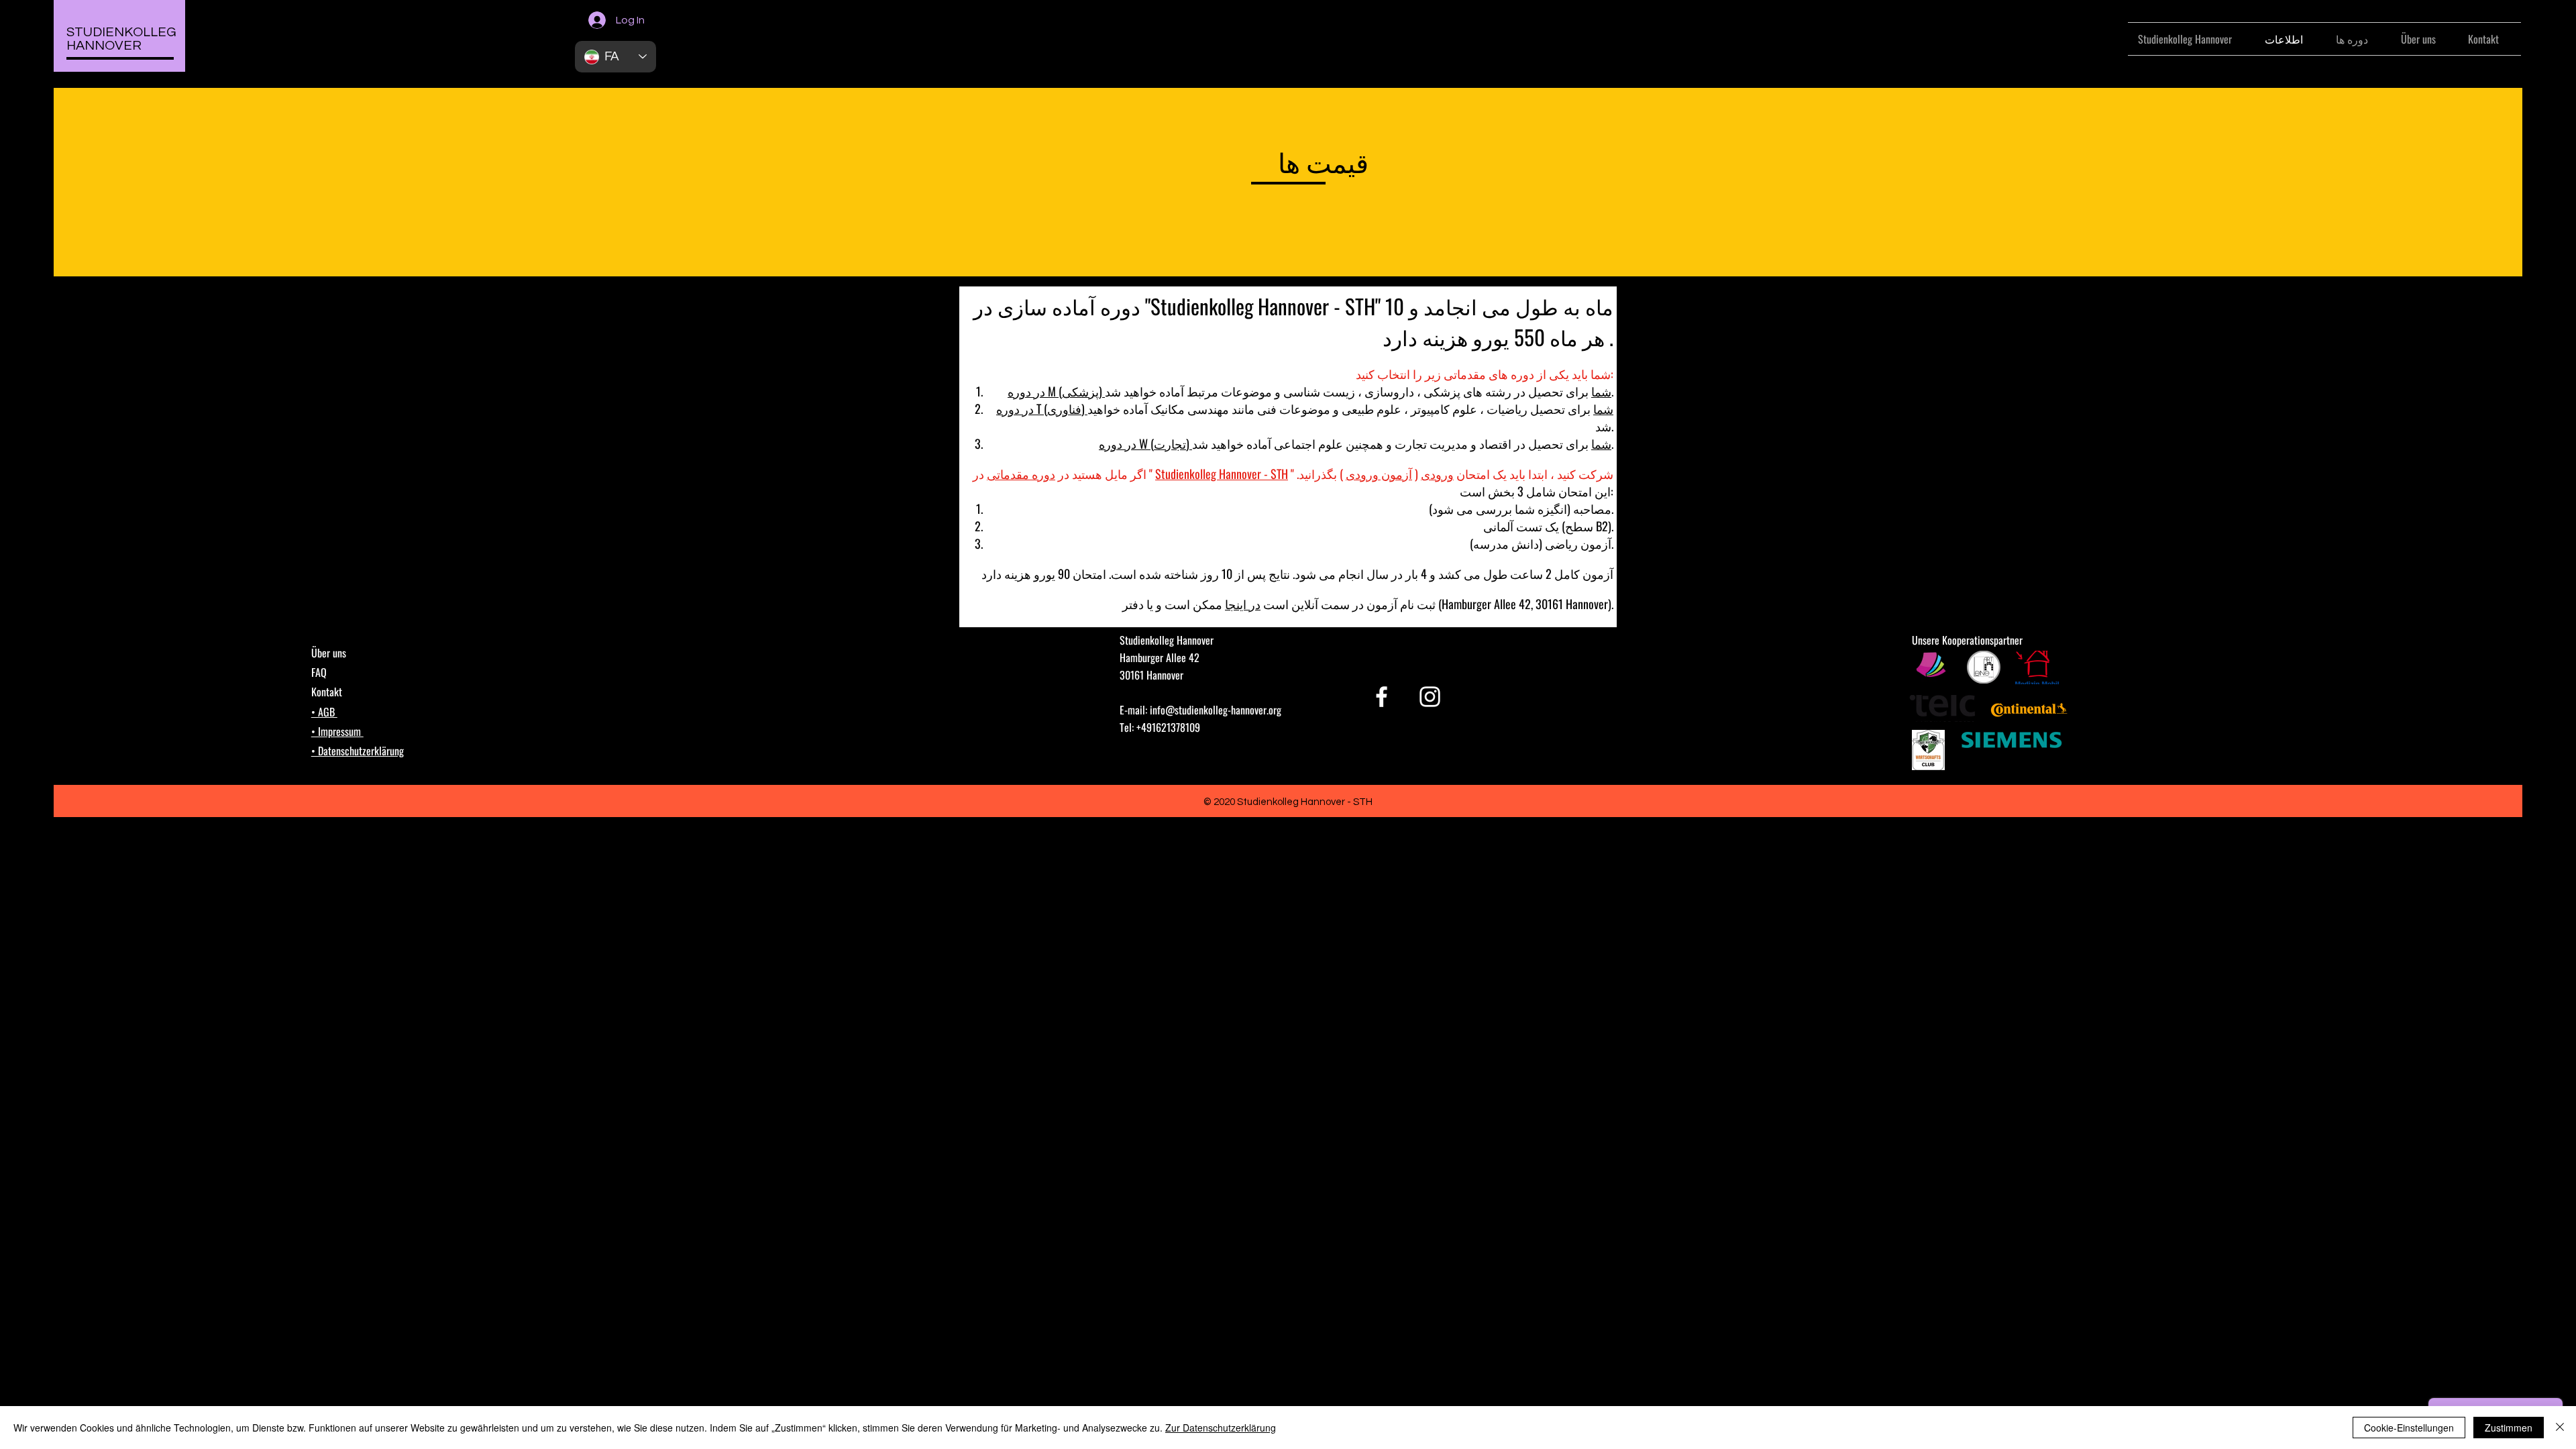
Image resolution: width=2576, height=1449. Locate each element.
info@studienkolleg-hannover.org (1216, 710)
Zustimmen (2509, 1428)
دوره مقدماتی (1021, 474)
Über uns (329, 653)
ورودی (1437, 474)
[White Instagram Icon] (1430, 697)
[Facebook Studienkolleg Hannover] (1382, 697)
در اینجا (1243, 604)
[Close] (2560, 1428)
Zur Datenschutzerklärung (1221, 1428)
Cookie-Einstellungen (2409, 1428)
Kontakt (327, 692)
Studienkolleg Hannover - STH (1222, 474)
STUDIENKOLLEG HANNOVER (121, 39)
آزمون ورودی (1379, 474)
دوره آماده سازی (1069, 306)
